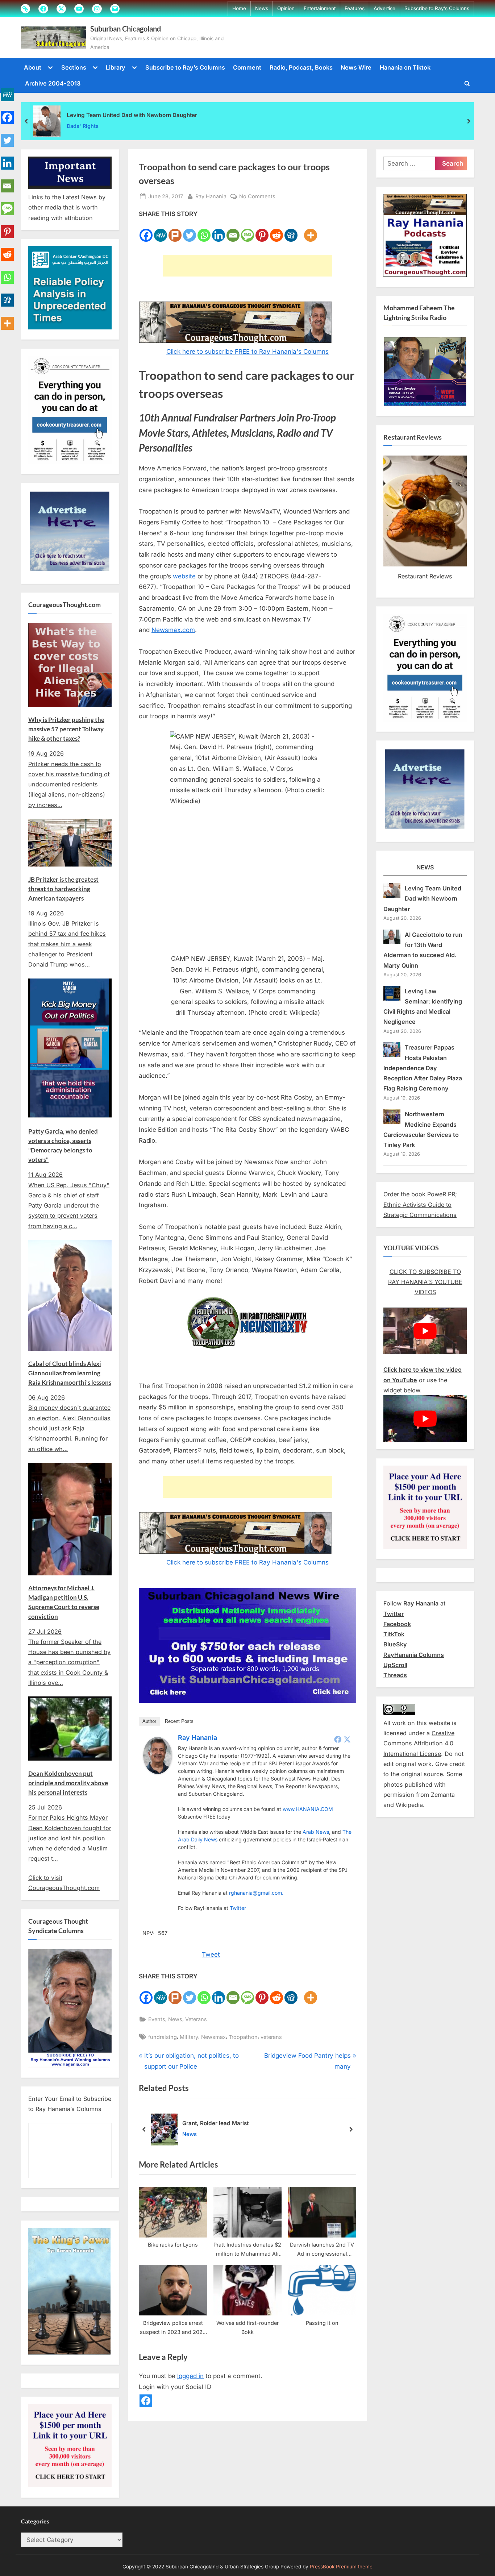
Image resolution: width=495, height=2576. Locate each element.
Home (239, 8)
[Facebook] (146, 231)
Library (116, 67)
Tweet (211, 1954)
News (262, 8)
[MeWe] (161, 231)
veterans (271, 2037)
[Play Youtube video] (425, 1331)
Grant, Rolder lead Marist (215, 2123)
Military (189, 2037)
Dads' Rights (83, 126)
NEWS (425, 867)
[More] (311, 231)
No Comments (257, 197)
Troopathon (243, 2037)
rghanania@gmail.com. (256, 1893)
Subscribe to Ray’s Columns (437, 8)
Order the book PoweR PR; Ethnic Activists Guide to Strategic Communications (420, 1204)
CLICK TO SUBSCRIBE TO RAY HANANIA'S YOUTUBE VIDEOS (425, 1282)
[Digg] (291, 231)
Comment (247, 67)
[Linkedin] (219, 231)
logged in (190, 2376)
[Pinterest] (262, 231)
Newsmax (213, 2037)
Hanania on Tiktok (405, 67)
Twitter (238, 1908)
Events (157, 2019)
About (33, 67)
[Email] (233, 231)
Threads (395, 1675)
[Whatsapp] (204, 231)
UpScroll (395, 1665)
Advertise (384, 8)
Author (149, 1721)
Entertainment (320, 8)
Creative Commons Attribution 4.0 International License (419, 1743)
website (184, 576)
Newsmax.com (173, 630)
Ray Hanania (211, 196)
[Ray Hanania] (158, 1772)
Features (355, 8)
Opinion (286, 8)
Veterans (196, 2019)
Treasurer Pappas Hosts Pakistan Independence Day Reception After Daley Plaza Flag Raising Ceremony (423, 1068)
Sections (74, 67)
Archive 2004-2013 (53, 83)
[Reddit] (276, 231)
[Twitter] (190, 231)
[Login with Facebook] (146, 2401)
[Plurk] (175, 231)
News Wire (356, 67)
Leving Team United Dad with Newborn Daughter (132, 115)
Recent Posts (179, 1721)
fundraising (163, 2037)
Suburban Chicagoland (126, 29)
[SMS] (247, 231)
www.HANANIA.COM (308, 1809)
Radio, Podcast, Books (301, 67)
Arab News (316, 1832)
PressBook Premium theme (341, 2567)
